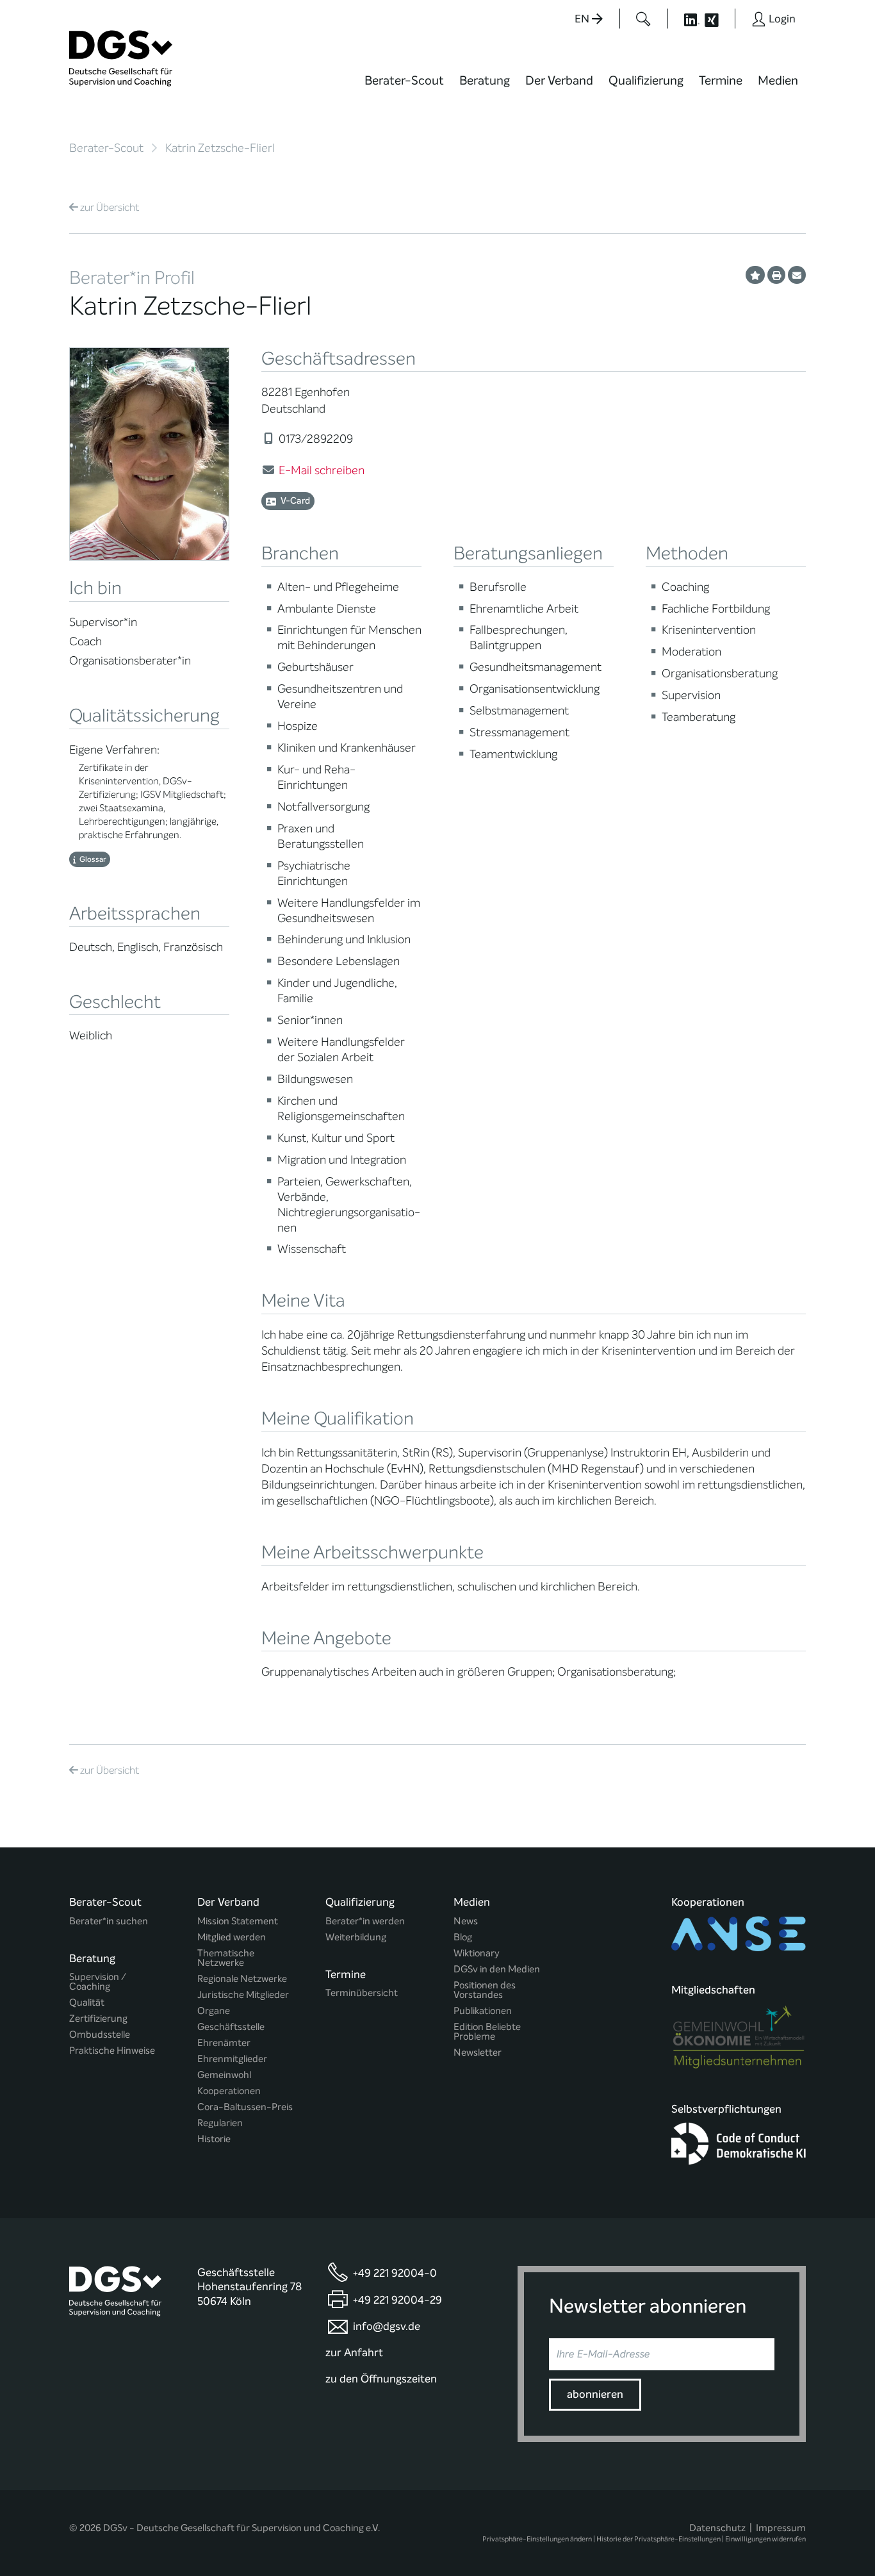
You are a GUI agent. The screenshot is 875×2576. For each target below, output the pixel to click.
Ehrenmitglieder (232, 2059)
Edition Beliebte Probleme (487, 2032)
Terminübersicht (362, 1993)
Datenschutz (717, 2528)
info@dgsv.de (387, 2326)
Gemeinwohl (224, 2075)
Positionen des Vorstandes (485, 1990)
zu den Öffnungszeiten (381, 2379)
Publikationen (483, 2011)
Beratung (485, 80)
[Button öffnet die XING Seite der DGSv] (718, 19)
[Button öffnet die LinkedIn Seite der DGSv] (685, 19)
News (466, 1921)
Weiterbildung (356, 1937)
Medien (778, 80)
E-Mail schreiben (322, 470)
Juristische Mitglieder (243, 1995)
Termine (721, 80)
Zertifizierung (98, 2019)
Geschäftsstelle (231, 2027)
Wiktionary (477, 1953)
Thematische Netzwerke (226, 1958)
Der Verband (559, 80)
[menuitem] (404, 88)
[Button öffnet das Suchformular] (643, 19)
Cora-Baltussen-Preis (245, 2107)
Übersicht (110, 207)
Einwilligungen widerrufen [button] (765, 2539)
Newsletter (478, 2053)
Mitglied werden (232, 1937)
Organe (214, 2011)
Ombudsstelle (100, 2035)
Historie (214, 2139)
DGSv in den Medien (497, 1969)
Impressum (781, 2528)
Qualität (87, 2003)
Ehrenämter (224, 2043)
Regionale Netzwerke (242, 1979)
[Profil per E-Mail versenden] (797, 275)
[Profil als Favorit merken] (755, 275)
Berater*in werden (365, 1921)
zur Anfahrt (354, 2353)
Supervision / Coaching (98, 1982)
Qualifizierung (646, 80)
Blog (463, 1937)
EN (583, 19)
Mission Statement (238, 1921)
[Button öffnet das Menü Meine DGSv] (856, 89)
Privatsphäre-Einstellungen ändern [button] (537, 2539)
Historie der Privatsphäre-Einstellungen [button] (658, 2539)
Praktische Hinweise (112, 2051)
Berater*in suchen (109, 1921)
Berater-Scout (404, 80)
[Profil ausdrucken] (776, 275)
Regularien (220, 2123)
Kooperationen (229, 2091)
